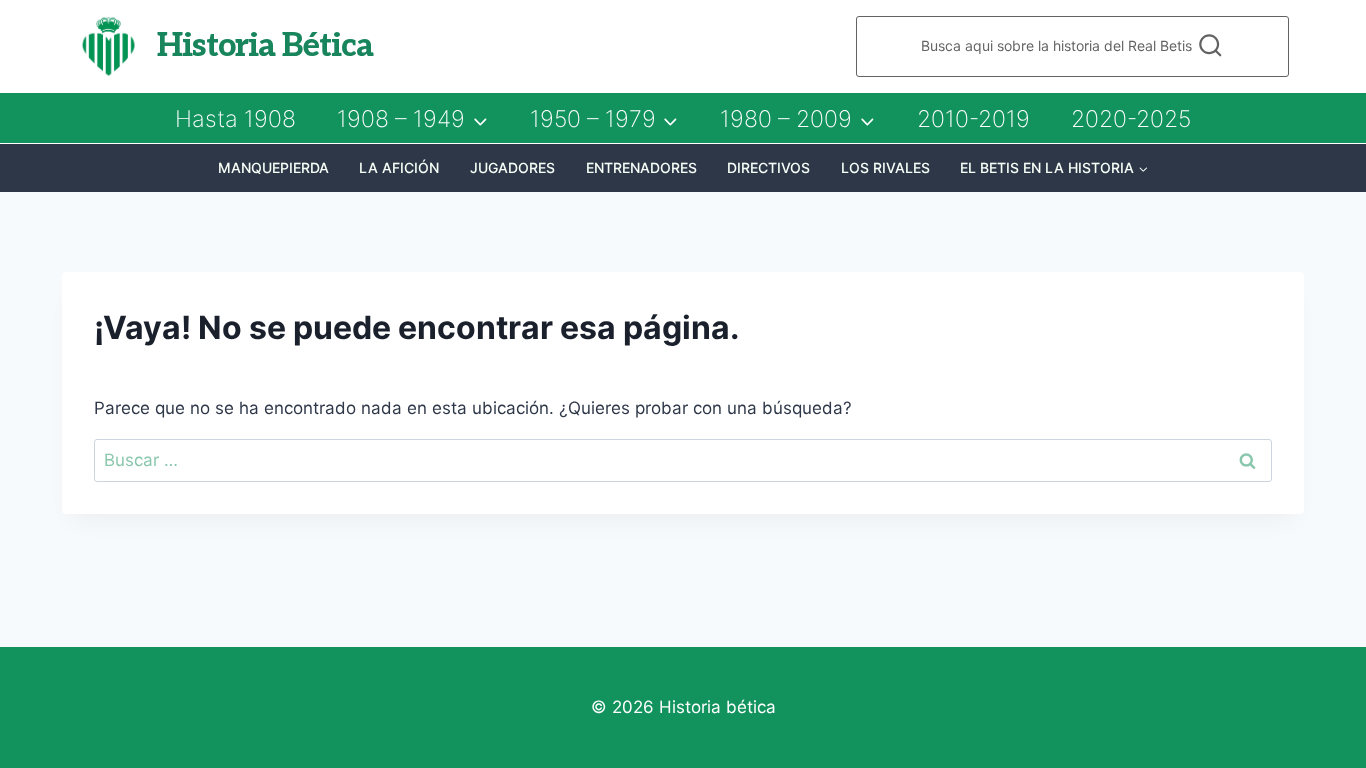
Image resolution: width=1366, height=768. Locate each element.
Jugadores (512, 167)
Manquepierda (273, 167)
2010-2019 (973, 119)
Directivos (768, 167)
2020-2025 (1131, 119)
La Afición (399, 167)
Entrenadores (641, 167)
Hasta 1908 (235, 119)
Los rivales (885, 167)
